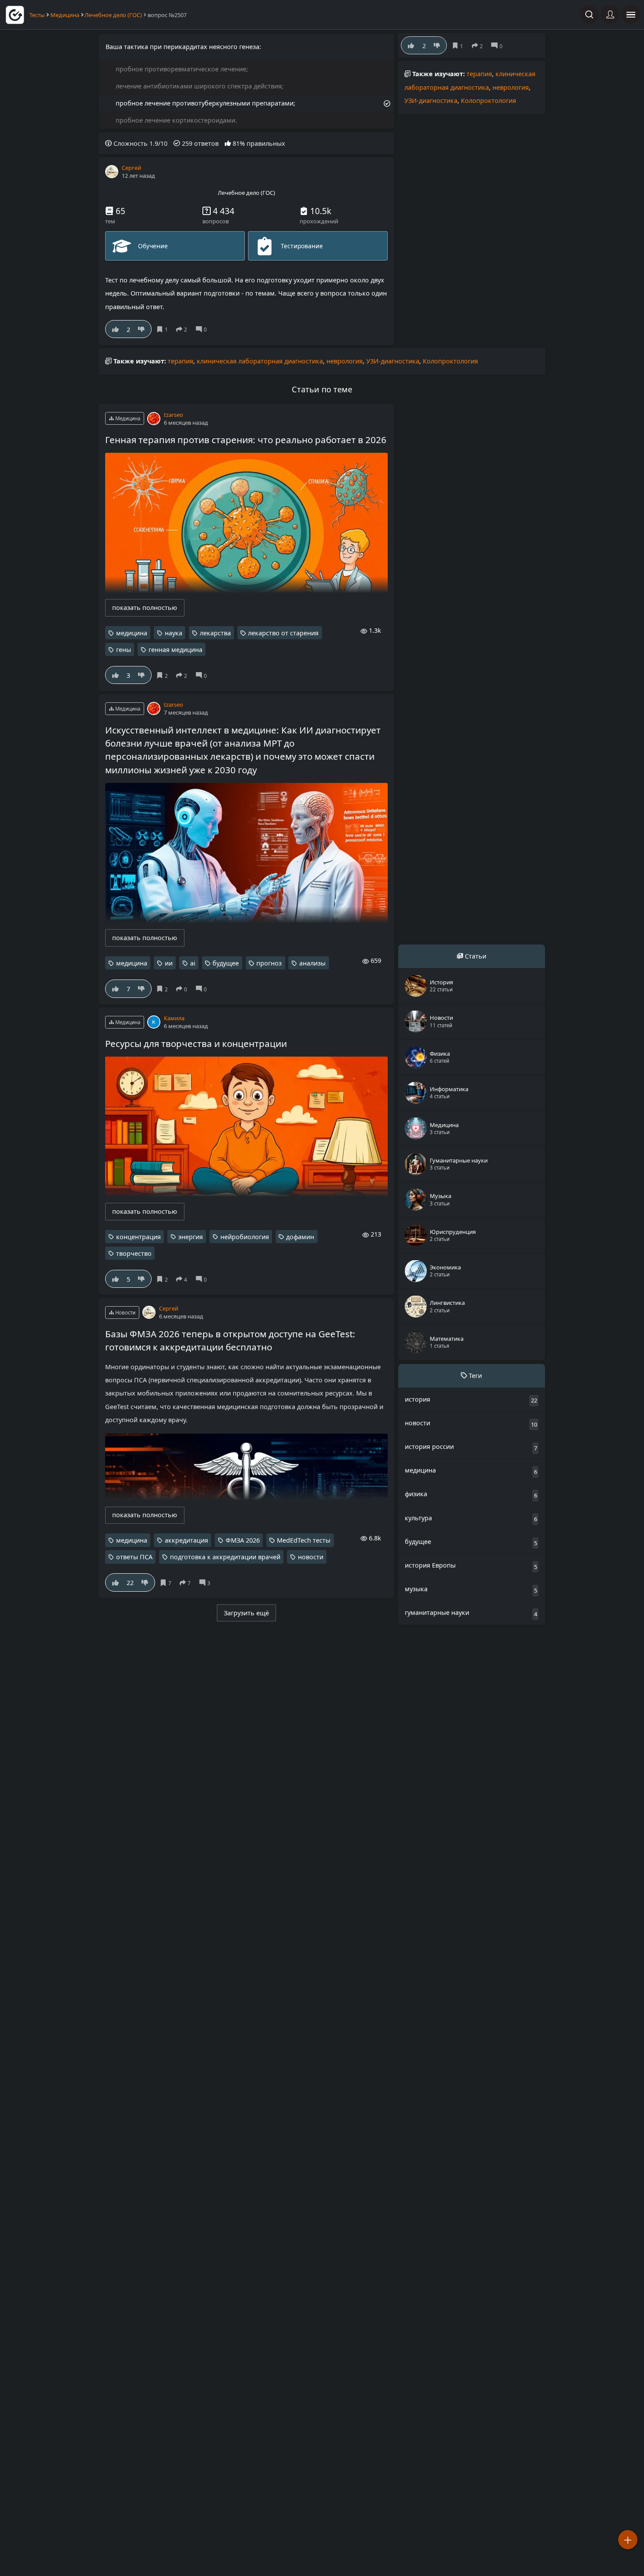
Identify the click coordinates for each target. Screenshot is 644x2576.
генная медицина (175, 650)
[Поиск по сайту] (589, 14)
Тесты (37, 15)
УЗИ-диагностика (431, 100)
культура (418, 1517)
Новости (125, 1313)
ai (193, 963)
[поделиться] (183, 329)
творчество (134, 1253)
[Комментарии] (203, 329)
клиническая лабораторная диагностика (260, 361)
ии (169, 963)
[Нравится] (115, 329)
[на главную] (15, 15)
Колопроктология (488, 100)
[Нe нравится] (141, 329)
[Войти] (610, 14)
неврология (511, 87)
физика (416, 1493)
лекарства (215, 633)
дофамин (300, 1237)
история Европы (430, 1565)
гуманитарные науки (437, 1612)
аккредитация (186, 1540)
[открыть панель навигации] (631, 14)
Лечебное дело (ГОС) (113, 15)
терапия (479, 74)
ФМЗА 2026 (243, 1540)
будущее (226, 963)
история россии (429, 1446)
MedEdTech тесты (304, 1540)
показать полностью (145, 608)
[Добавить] (628, 2540)
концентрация (138, 1237)
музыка (416, 1588)
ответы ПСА (134, 1557)
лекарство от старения (283, 633)
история (418, 1399)
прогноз (269, 963)
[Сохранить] (164, 329)
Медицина (65, 15)
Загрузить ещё (246, 1613)
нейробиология (245, 1237)
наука (173, 633)
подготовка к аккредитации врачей (225, 1557)
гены (124, 650)
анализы (312, 963)
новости (311, 1557)
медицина (132, 633)
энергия (191, 1237)
